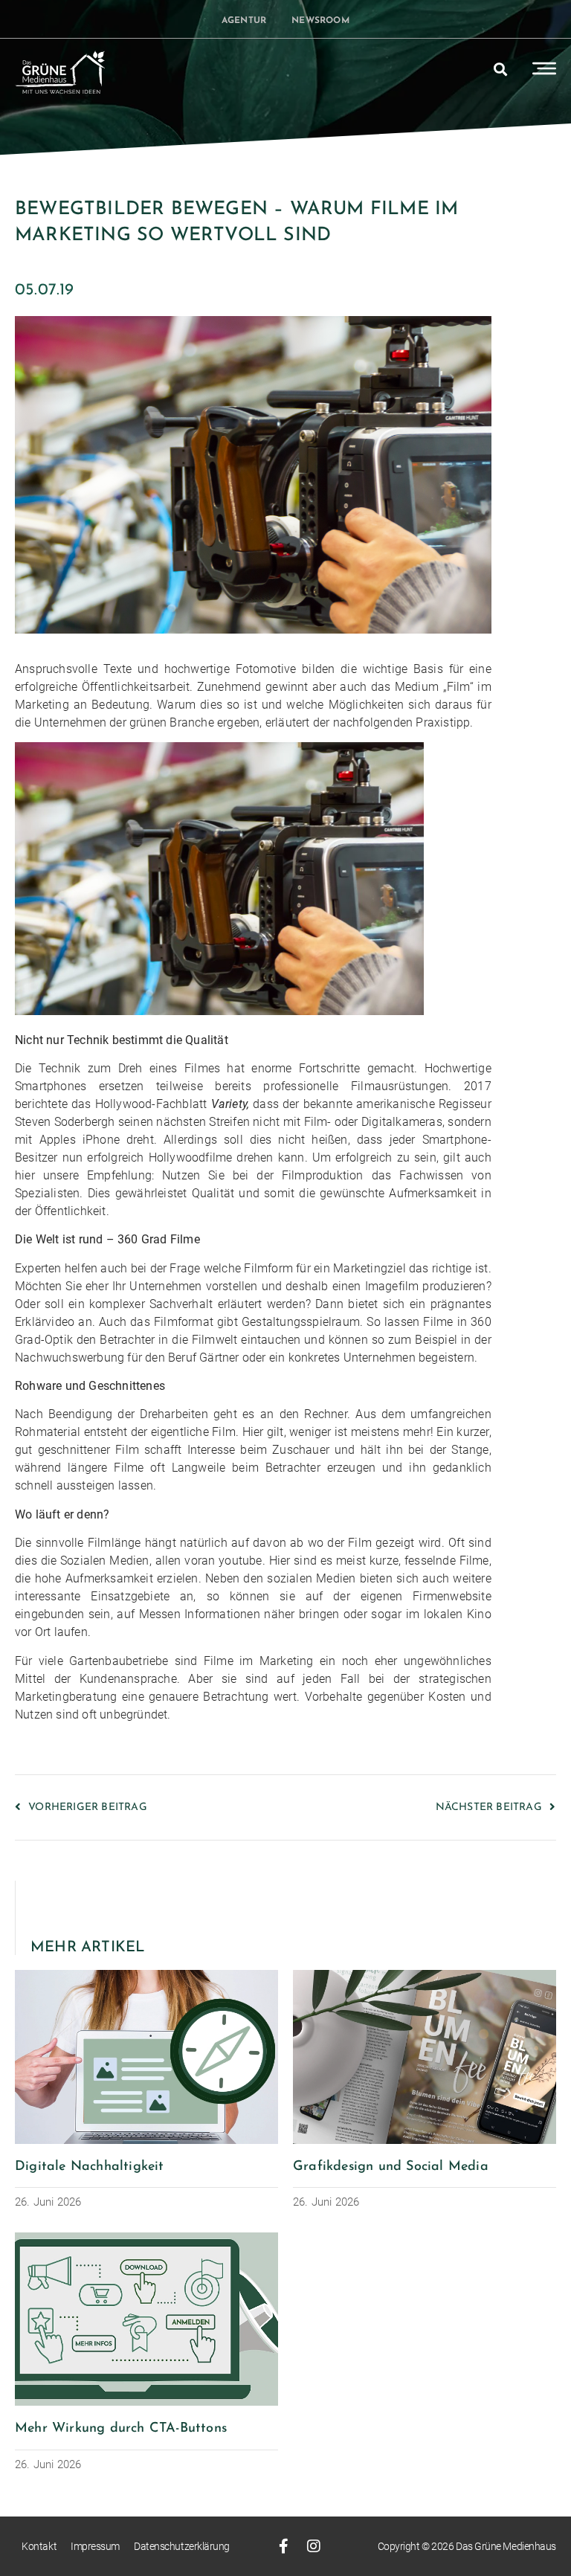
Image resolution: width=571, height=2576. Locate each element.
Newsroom (320, 21)
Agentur (244, 21)
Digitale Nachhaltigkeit (90, 2167)
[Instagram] (314, 2546)
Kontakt (39, 2546)
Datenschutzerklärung (182, 2546)
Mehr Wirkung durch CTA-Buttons (121, 2429)
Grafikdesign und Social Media (391, 2167)
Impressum (95, 2546)
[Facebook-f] (284, 2546)
